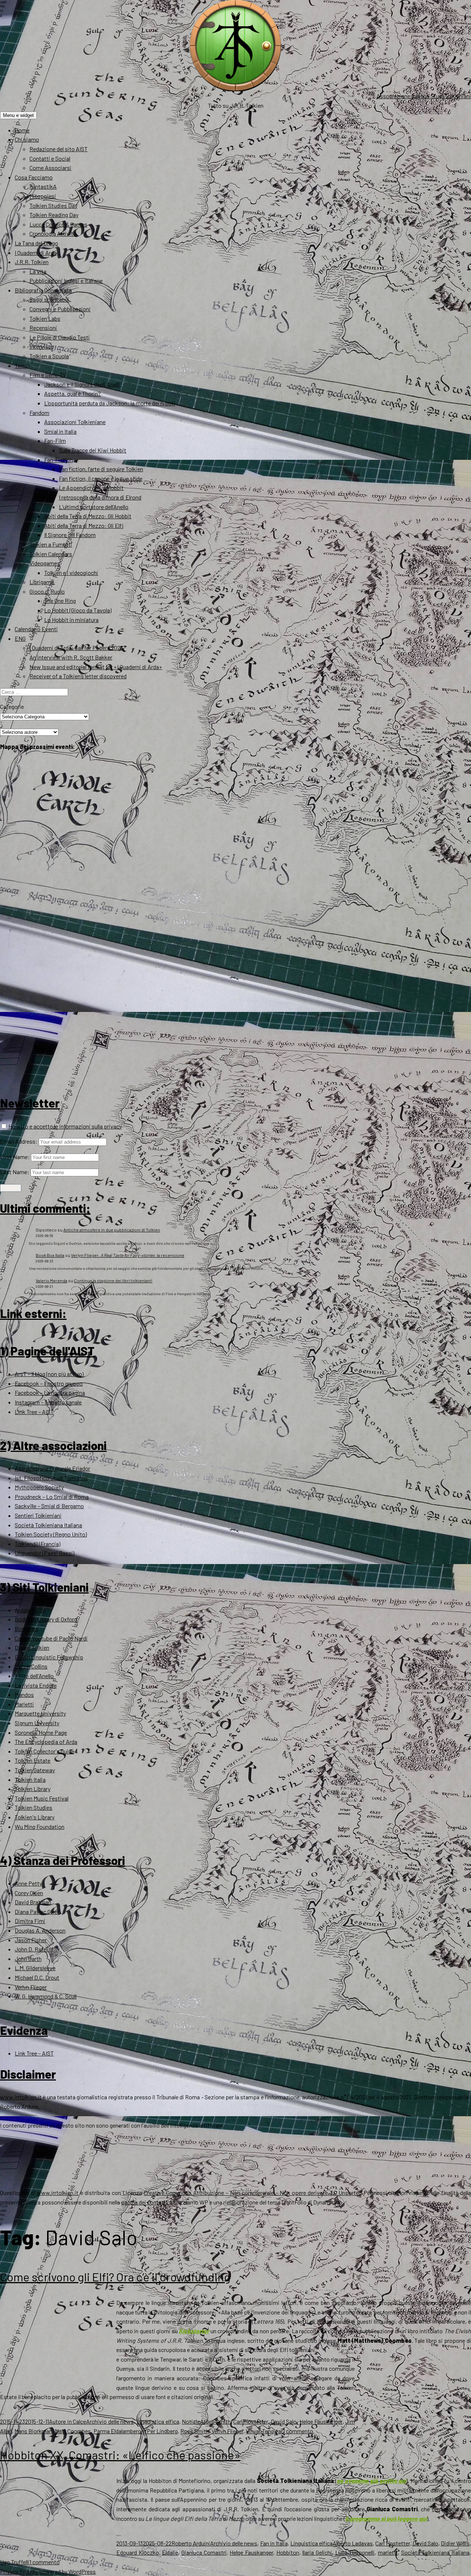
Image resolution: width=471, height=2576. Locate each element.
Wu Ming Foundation (40, 1827)
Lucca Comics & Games (58, 224)
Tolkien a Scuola (49, 356)
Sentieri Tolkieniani (38, 1515)
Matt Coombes (73, 2431)
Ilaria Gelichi (317, 2552)
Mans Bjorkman (33, 2431)
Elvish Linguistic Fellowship (49, 1657)
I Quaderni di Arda (36, 253)
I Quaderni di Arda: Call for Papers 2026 (76, 648)
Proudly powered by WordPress (58, 2571)
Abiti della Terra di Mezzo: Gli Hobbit (88, 516)
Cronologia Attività (53, 233)
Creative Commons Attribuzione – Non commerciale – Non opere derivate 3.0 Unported (253, 2193)
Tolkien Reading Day (54, 215)
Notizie (191, 2421)
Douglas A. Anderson (40, 1930)
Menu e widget (18, 115)
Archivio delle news (110, 2421)
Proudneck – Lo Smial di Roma (52, 1497)
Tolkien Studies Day (53, 205)
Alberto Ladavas (353, 2543)
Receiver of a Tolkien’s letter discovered (78, 676)
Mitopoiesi (43, 196)
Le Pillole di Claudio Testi (60, 337)
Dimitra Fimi (30, 1921)
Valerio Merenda (52, 1280)
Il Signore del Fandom (70, 535)
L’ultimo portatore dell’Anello (94, 507)
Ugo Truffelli (15, 2562)
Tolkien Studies (33, 1807)
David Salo (284, 2421)
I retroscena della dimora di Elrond (100, 497)
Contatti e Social (50, 158)
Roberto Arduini (191, 2543)
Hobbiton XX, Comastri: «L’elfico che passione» (120, 2455)
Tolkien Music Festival (42, 1798)
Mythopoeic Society (39, 1487)
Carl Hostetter (251, 2421)
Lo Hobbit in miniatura (71, 620)
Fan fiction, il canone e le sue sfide (101, 478)
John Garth (28, 1959)
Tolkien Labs (45, 318)
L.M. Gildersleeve (35, 1968)
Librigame (42, 582)
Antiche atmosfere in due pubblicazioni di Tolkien (112, 1230)
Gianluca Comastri (204, 2552)
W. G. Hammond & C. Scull (46, 1996)
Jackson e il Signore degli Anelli (82, 384)
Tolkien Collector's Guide (45, 1751)
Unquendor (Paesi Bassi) (45, 1553)
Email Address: (19, 1141)
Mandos (24, 1694)
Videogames (45, 563)
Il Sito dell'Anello (34, 1676)
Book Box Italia (50, 1255)
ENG (20, 638)
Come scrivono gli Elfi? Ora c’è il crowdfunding (115, 2277)
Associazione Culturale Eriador (52, 1468)
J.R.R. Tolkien (32, 262)
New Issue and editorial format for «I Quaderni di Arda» (96, 667)
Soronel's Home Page (41, 1732)
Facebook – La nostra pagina (50, 1392)
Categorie (12, 706)
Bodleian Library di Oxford (46, 1619)
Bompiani (27, 1629)
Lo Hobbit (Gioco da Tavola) (78, 610)
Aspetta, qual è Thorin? (72, 393)
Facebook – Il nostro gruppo (49, 1383)
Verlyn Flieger (31, 1987)
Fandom (39, 413)
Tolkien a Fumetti (51, 544)
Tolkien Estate (33, 1760)
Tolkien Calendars (51, 554)
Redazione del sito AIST (59, 149)
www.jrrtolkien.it (21, 2097)
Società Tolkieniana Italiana (48, 1525)
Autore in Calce (68, 2421)
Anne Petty (28, 1883)
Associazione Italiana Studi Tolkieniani (424, 96)
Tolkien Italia (30, 1779)
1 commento (298, 2431)
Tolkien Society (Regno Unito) (51, 1534)
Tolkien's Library (35, 1817)
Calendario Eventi (36, 629)
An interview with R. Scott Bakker (71, 657)
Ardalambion (30, 1610)
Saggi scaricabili (49, 299)
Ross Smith (195, 2431)
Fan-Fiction (59, 460)
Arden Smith (215, 2421)
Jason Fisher (31, 1940)
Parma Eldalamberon (119, 2431)
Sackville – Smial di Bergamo (49, 1506)
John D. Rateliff (34, 1949)
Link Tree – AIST (34, 1412)
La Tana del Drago (36, 243)
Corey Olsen (29, 1893)
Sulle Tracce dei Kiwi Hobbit (93, 450)
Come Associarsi (50, 168)
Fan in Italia (274, 2543)
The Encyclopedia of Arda (46, 1742)
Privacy (9, 2571)
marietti (388, 2552)
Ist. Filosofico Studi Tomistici (51, 1478)
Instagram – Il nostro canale (48, 1402)
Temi (21, 365)
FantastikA (43, 186)
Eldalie (170, 2552)
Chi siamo (27, 139)
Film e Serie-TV (48, 375)
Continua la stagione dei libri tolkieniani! (113, 1280)
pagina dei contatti (144, 2202)
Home (22, 130)
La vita (38, 271)
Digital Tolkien (32, 1647)
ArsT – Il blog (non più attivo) (49, 1374)
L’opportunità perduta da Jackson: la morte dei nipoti (110, 403)
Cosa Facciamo (34, 177)
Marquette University (40, 1713)
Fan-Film (55, 440)
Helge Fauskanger (321, 2421)
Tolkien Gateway (35, 1770)
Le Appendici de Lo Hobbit (91, 488)
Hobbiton (288, 2552)
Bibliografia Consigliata (43, 290)
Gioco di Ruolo (47, 591)
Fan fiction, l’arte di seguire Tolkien (101, 469)
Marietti (24, 1704)
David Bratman (33, 1902)
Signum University (37, 1723)
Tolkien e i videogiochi (71, 573)
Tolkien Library (33, 1789)
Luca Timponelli (355, 2552)
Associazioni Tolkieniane (75, 422)
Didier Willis (455, 2543)
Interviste (41, 346)
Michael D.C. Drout (37, 1977)
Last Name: (15, 1172)
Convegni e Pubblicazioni (60, 309)
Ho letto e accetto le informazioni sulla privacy (65, 1126)
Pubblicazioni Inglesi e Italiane (66, 280)
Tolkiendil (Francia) (38, 1544)
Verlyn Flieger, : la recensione (128, 1255)
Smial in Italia (60, 431)
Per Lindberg (162, 2431)
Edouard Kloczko (138, 2552)
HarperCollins (31, 1666)
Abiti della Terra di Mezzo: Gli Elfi (84, 525)
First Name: (15, 1157)
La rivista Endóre (36, 1685)
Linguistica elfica (158, 2421)
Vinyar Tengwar (264, 2431)
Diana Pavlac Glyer (37, 1911)
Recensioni (43, 328)
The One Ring (60, 601)
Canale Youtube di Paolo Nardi (51, 1638)
